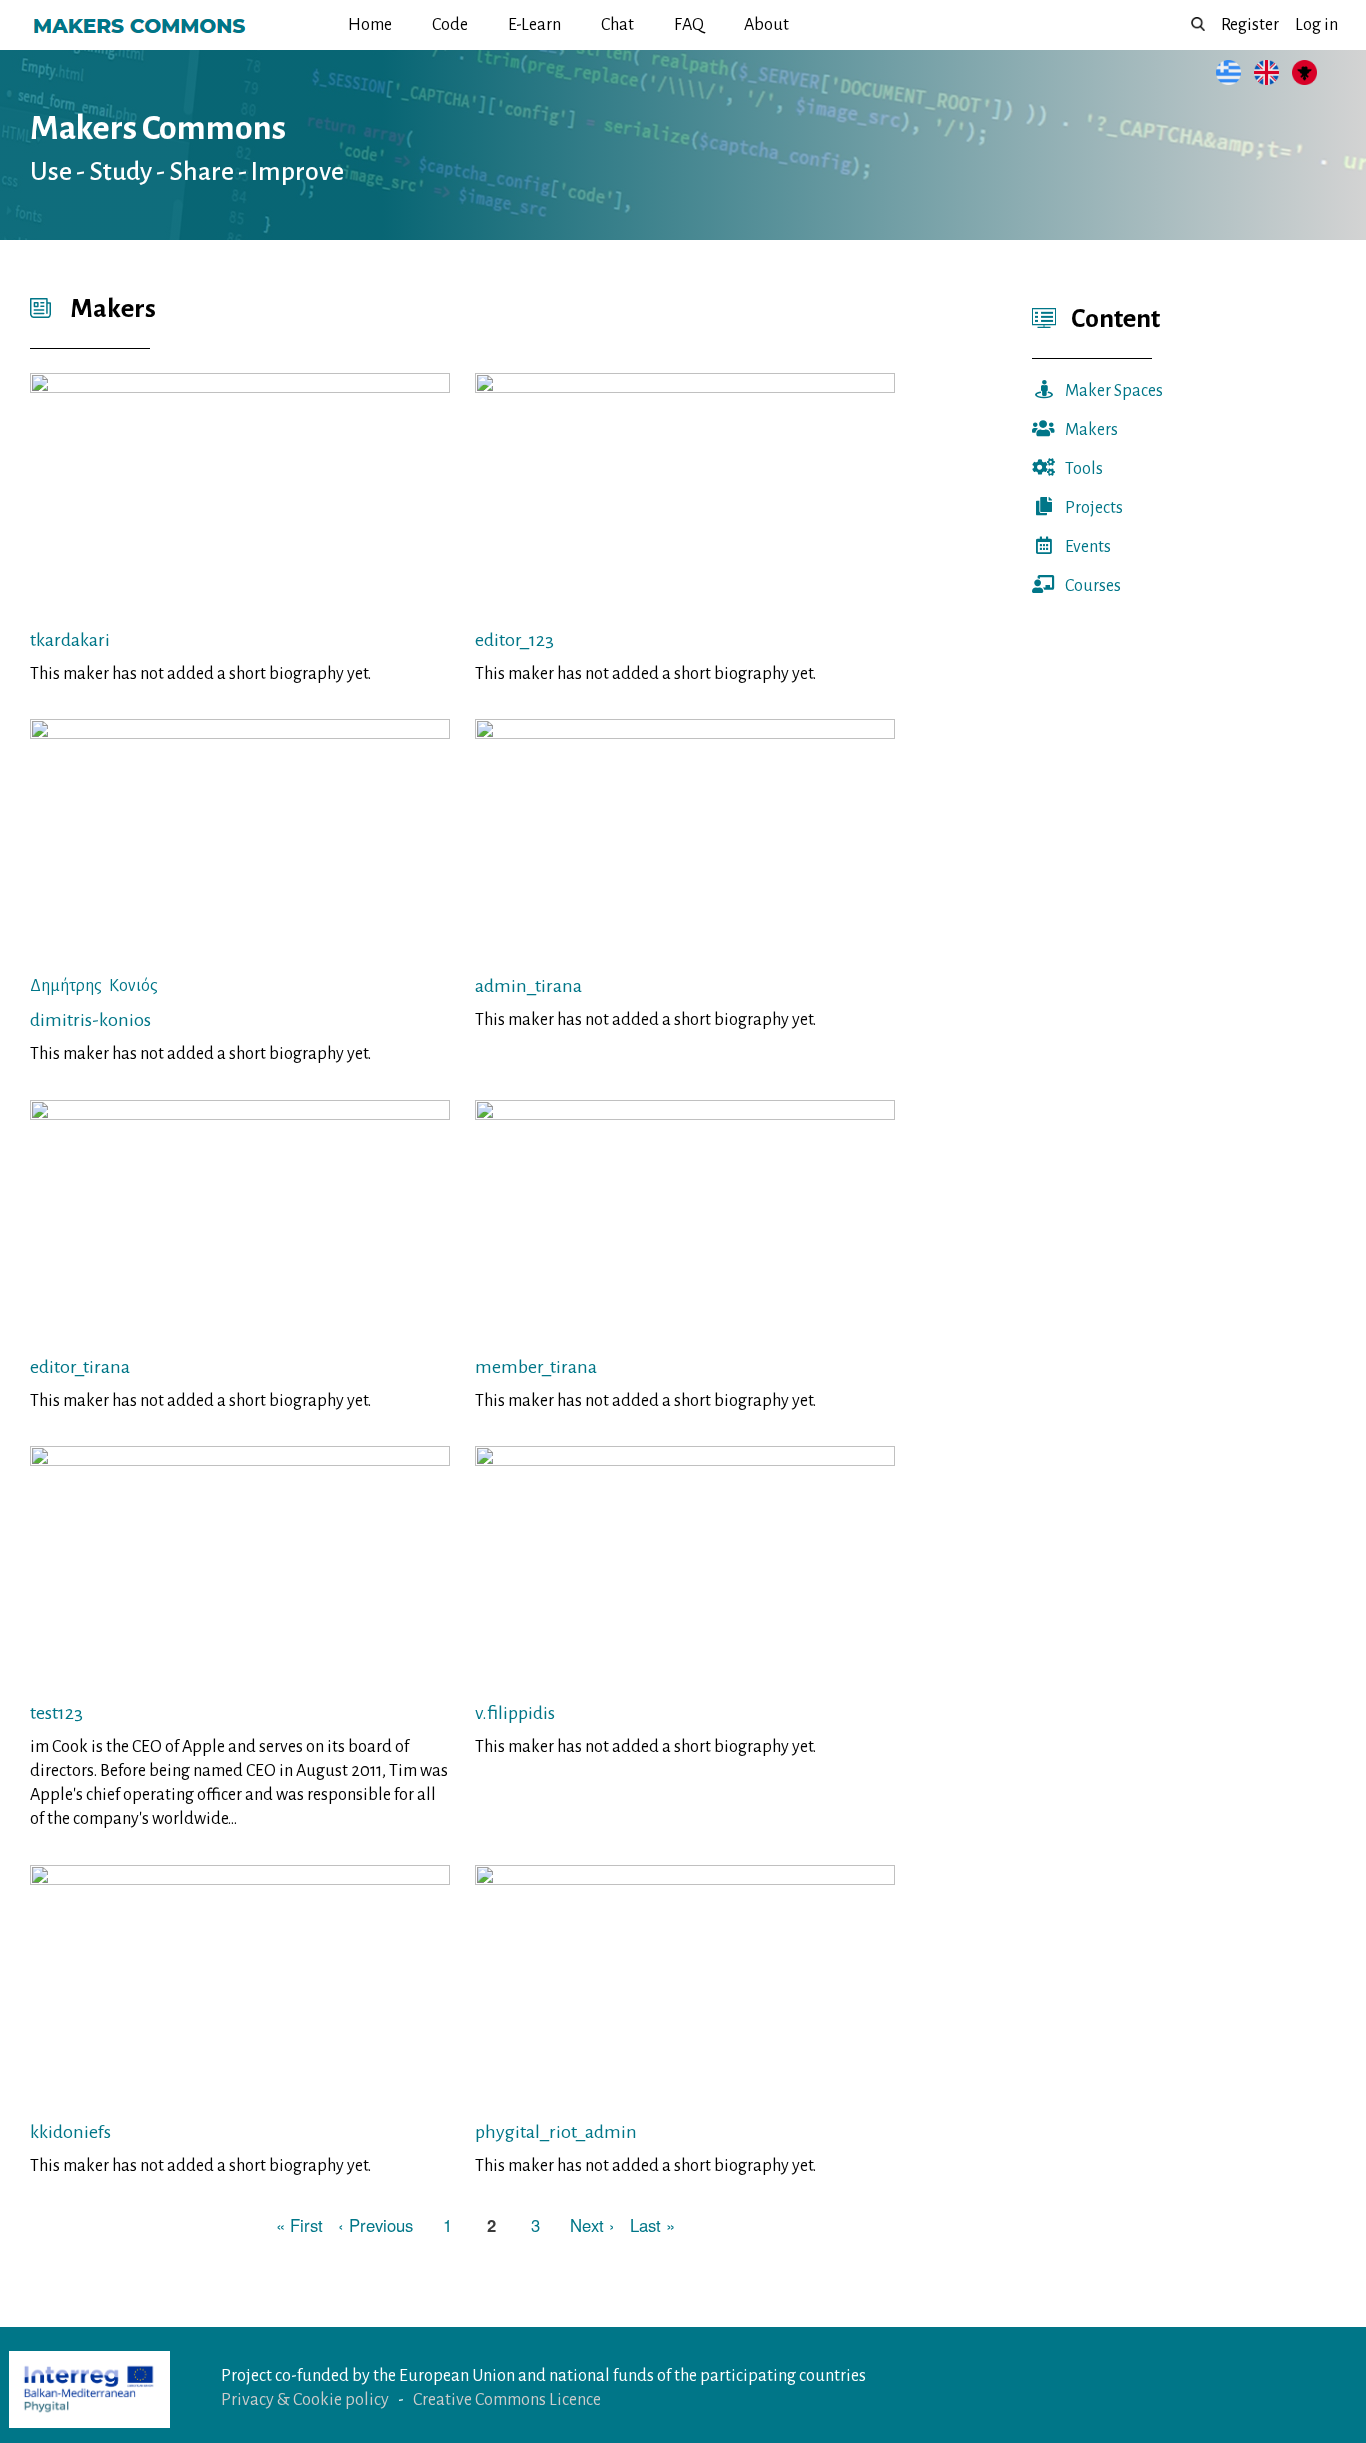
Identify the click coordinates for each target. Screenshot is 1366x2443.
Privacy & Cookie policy (305, 2400)
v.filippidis (515, 1713)
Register (1250, 25)
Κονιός (133, 986)
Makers (1091, 430)
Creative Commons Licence (507, 2400)
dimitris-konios (90, 1020)
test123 (56, 1713)
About (766, 25)
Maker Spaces (1114, 391)
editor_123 (514, 640)
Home (370, 25)
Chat (617, 25)
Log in (1316, 25)
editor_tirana (80, 1367)
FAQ (689, 25)
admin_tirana (528, 986)
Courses (1093, 586)
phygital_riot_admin (556, 2132)
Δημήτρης (66, 986)
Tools (1084, 469)
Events (1088, 547)
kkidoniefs (70, 2132)
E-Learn (534, 25)
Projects (1094, 508)
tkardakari (70, 640)
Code (450, 25)
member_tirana (536, 1367)
